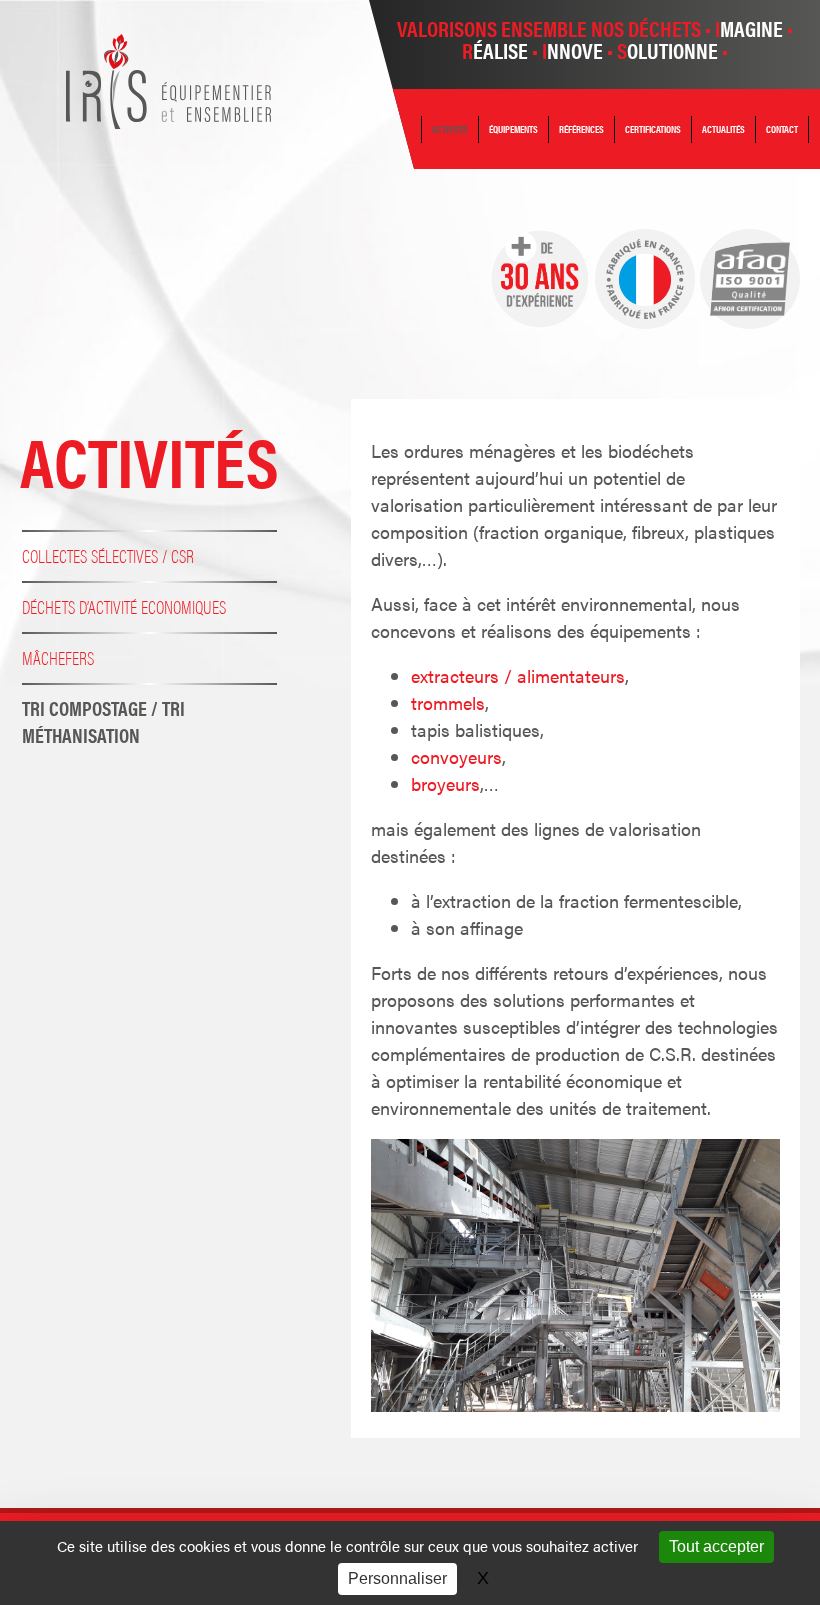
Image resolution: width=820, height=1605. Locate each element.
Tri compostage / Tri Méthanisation (103, 721)
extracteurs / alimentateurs (518, 675)
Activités (450, 129)
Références (581, 129)
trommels (448, 702)
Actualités (723, 129)
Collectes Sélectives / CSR (108, 555)
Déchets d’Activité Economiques (124, 606)
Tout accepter (716, 1546)
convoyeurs (456, 756)
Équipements (513, 129)
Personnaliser (397, 1578)
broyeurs (445, 783)
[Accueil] (168, 121)
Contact (782, 129)
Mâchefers (58, 657)
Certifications (653, 129)
